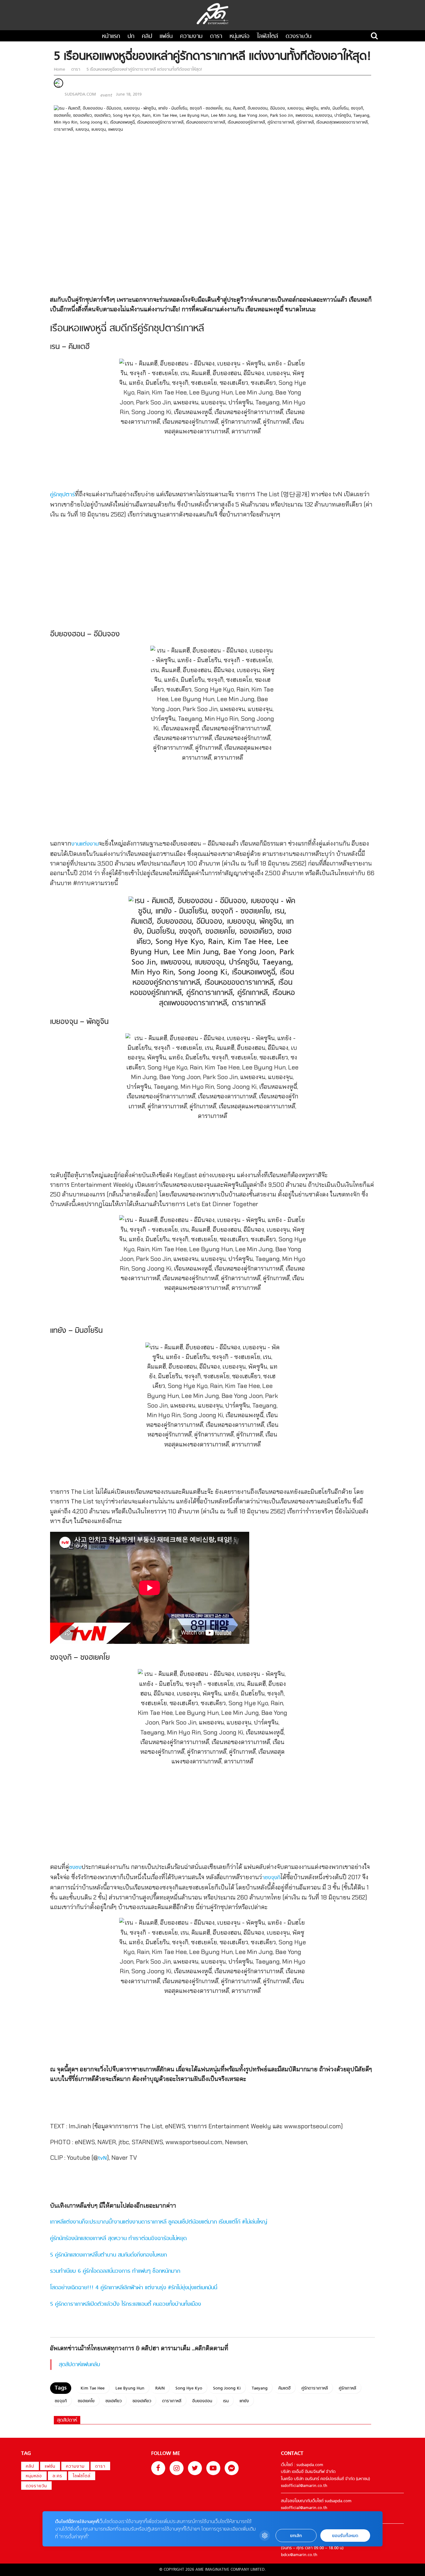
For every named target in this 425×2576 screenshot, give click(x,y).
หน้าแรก (111, 37)
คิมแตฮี (285, 2388)
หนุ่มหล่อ (240, 37)
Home (60, 70)
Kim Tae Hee (93, 2388)
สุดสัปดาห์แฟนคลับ (79, 2365)
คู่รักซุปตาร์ (63, 495)
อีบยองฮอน (202, 2401)
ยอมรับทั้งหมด (345, 2536)
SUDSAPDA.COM (80, 94)
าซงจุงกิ (271, 1878)
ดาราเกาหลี (172, 2401)
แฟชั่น (166, 37)
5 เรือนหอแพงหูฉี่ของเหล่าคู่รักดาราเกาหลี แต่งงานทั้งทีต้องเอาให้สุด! (144, 70)
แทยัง (244, 2401)
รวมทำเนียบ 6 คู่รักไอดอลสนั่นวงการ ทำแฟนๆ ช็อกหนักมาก (115, 2271)
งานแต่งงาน (85, 844)
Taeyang (260, 2388)
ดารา (216, 37)
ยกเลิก (296, 2536)
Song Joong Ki (227, 2388)
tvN (103, 2158)
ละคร (57, 2476)
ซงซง (75, 1868)
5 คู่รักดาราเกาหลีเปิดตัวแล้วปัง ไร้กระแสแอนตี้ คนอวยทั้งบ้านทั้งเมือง (126, 2304)
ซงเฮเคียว (114, 2401)
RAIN (160, 2388)
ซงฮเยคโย (86, 2401)
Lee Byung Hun (130, 2388)
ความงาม (191, 37)
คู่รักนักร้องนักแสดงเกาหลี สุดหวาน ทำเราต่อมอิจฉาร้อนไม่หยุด (118, 2239)
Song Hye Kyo (189, 2388)
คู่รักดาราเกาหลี (315, 2388)
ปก (131, 37)
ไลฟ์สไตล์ (268, 37)
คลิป (147, 37)
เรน (226, 2401)
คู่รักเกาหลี (348, 2388)
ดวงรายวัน (299, 37)
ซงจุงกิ (61, 2401)
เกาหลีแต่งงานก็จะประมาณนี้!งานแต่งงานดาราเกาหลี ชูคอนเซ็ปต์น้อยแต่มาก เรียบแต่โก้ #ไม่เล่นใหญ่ (159, 2222)
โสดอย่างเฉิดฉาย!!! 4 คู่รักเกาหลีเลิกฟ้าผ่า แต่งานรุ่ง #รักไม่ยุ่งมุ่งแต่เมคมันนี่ (134, 2288)
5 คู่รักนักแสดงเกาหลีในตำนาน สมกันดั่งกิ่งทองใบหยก (108, 2255)
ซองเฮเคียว (142, 2401)
